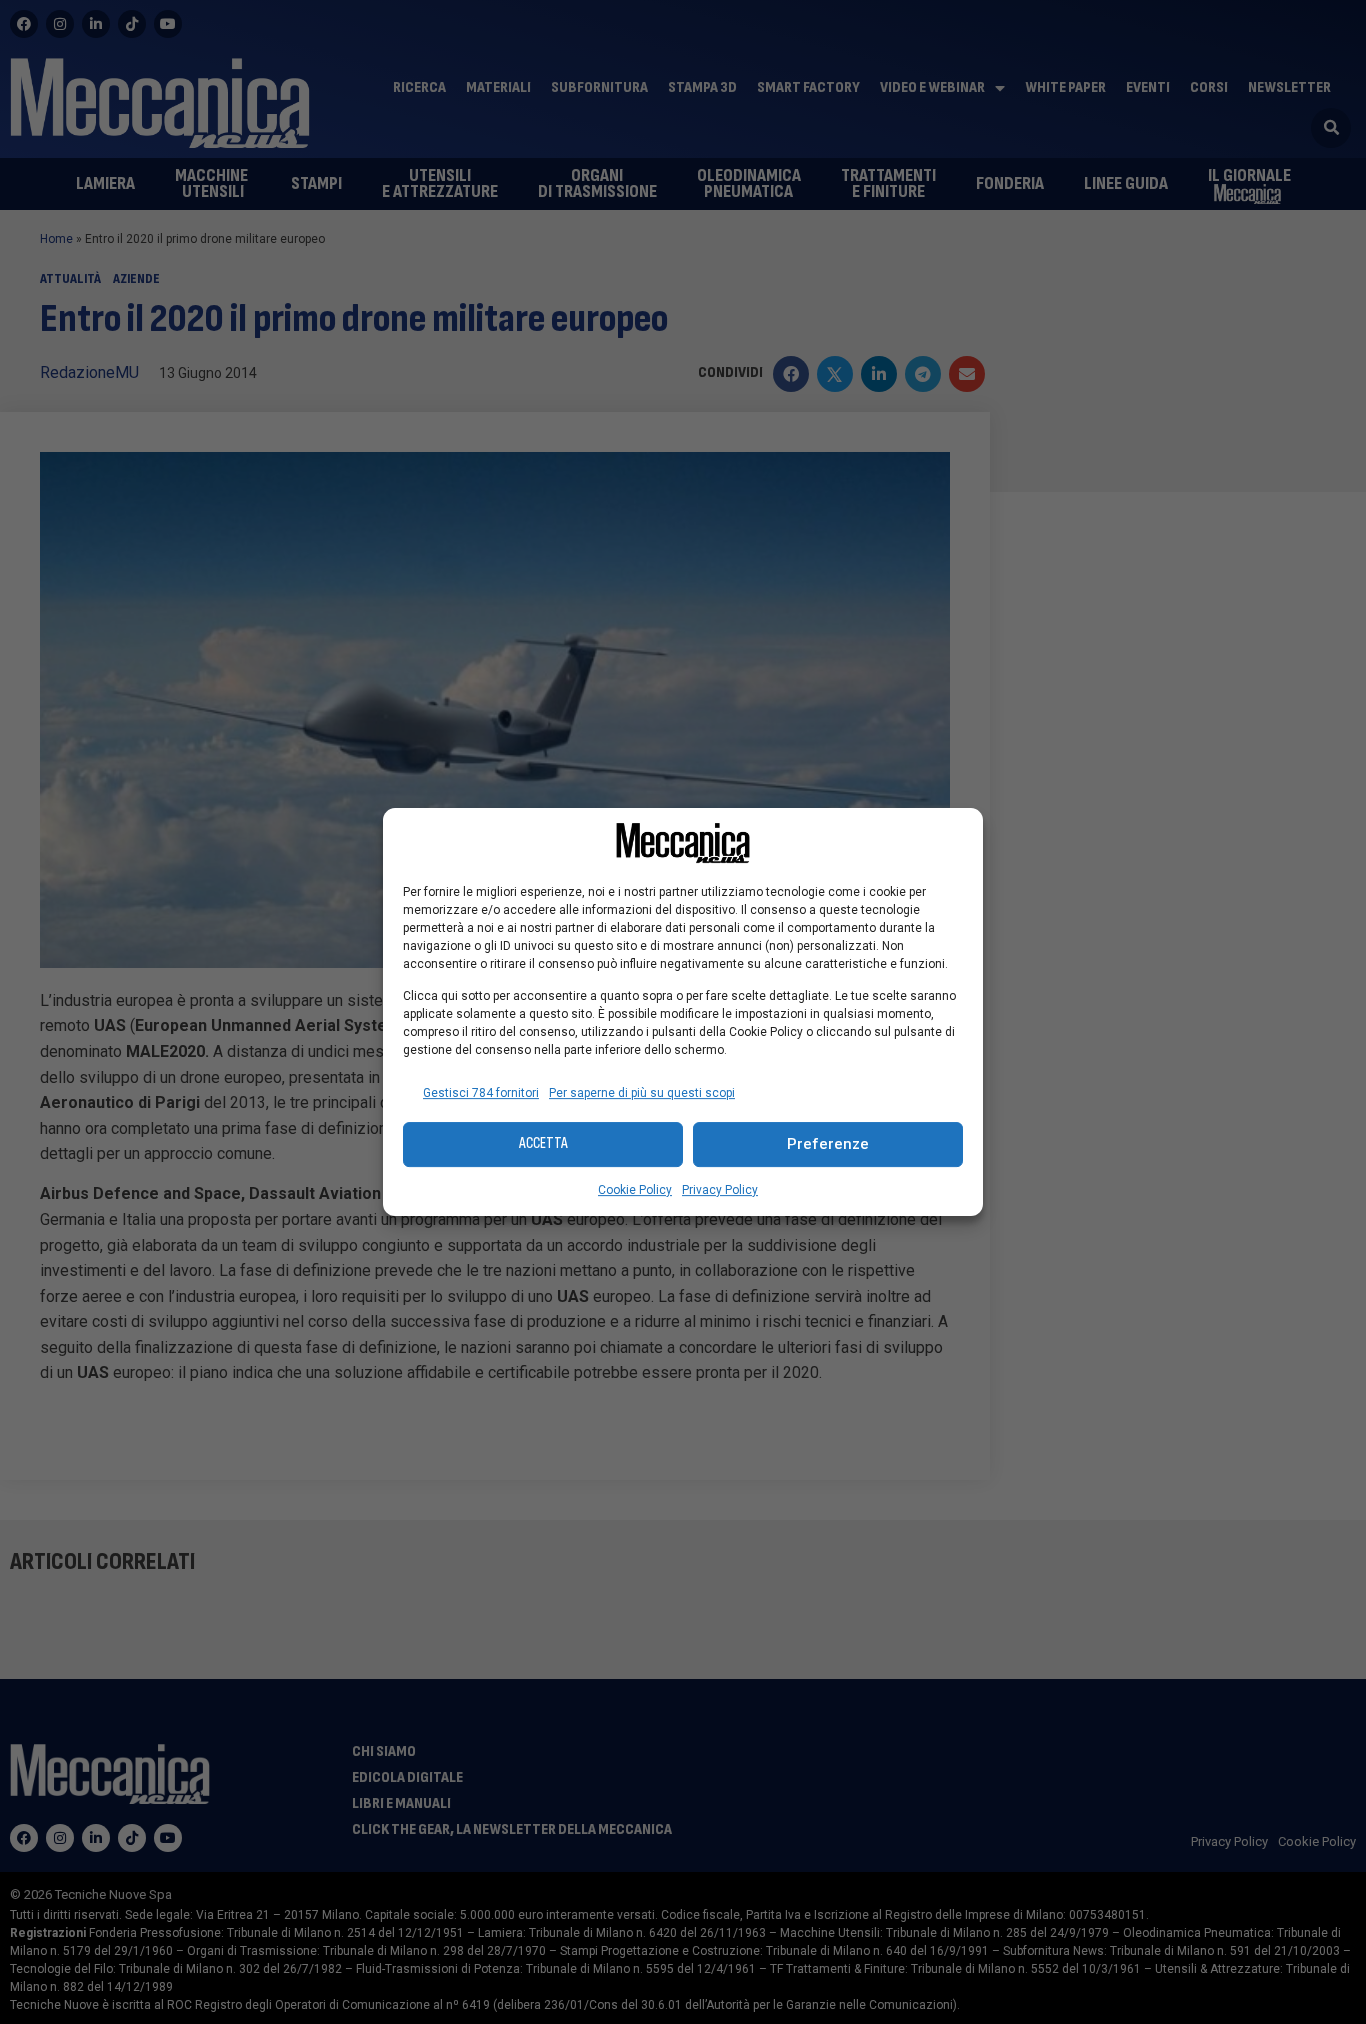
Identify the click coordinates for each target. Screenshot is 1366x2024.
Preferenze (828, 1144)
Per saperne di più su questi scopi (642, 1093)
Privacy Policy (720, 1190)
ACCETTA (543, 1143)
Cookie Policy (635, 1190)
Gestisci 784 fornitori (481, 1093)
